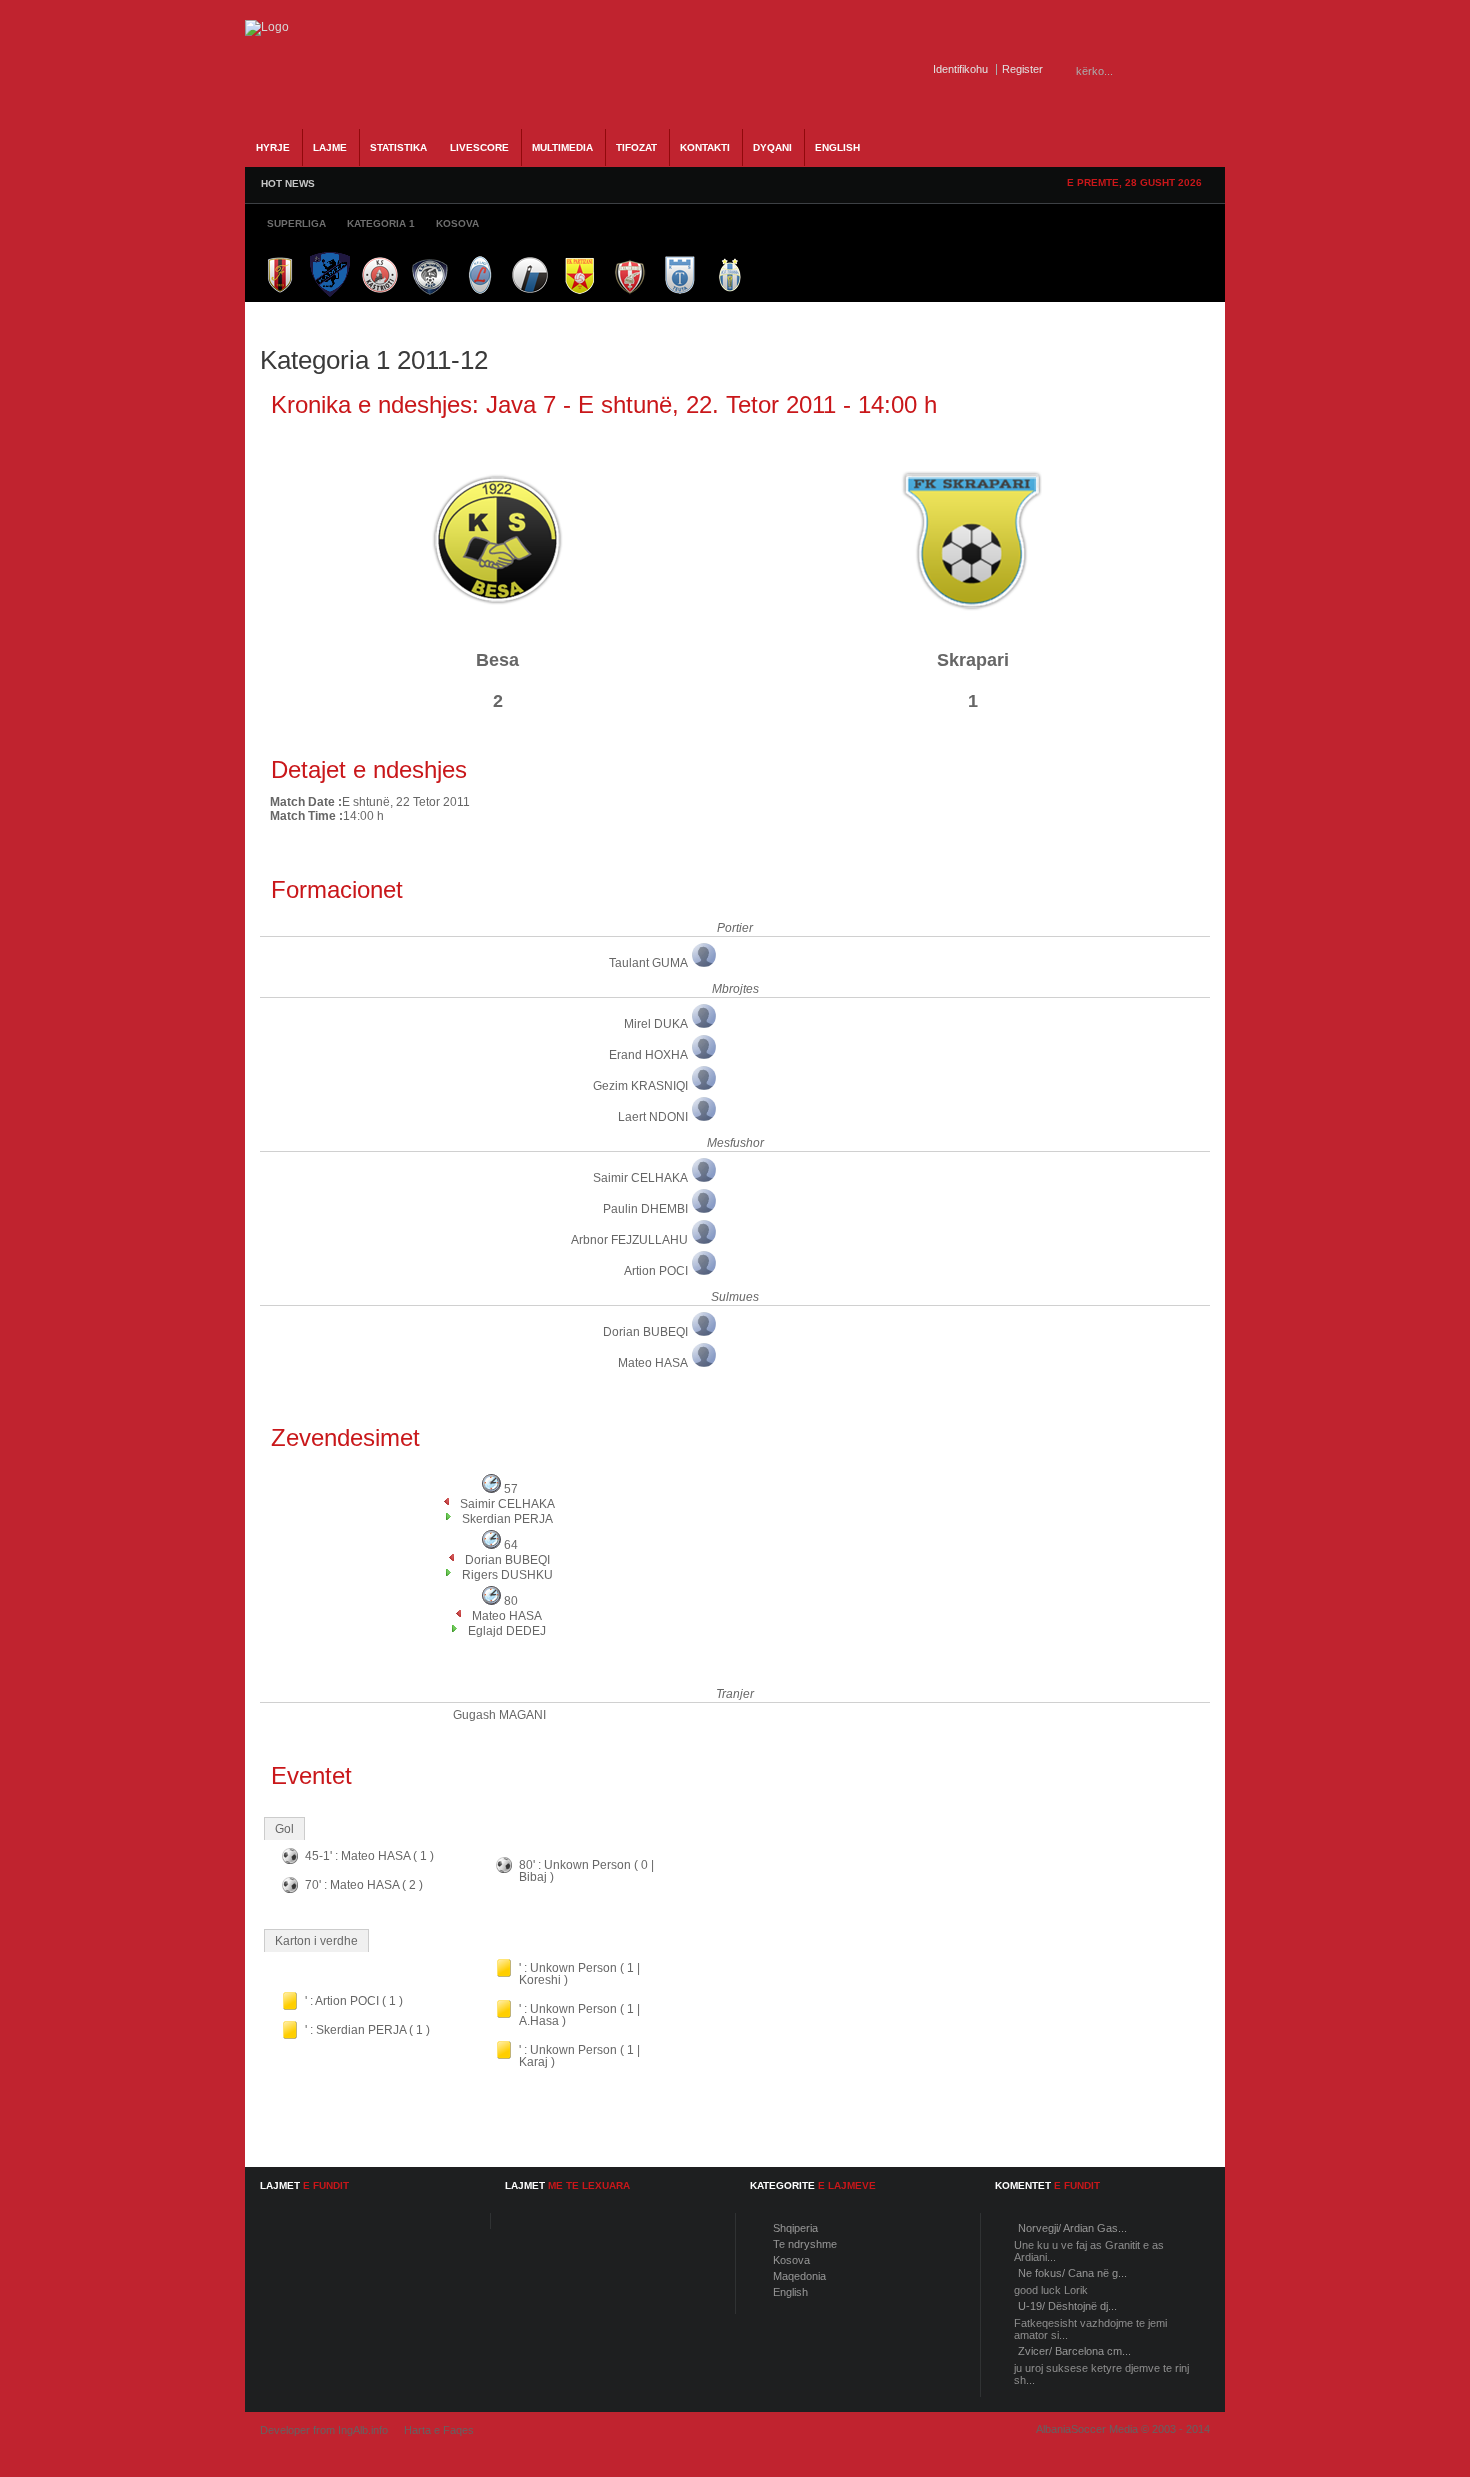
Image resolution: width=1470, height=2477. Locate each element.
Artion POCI (656, 1271)
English (790, 2292)
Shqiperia (795, 2228)
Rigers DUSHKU (507, 1575)
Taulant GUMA (648, 963)
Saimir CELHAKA (640, 1178)
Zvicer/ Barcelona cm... (1074, 2351)
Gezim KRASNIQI (640, 1086)
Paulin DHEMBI (645, 1209)
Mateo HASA (653, 1363)
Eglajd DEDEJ (507, 1631)
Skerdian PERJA (507, 1519)
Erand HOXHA (648, 1055)
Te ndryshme (805, 2244)
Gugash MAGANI (499, 1715)
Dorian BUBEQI (645, 1332)
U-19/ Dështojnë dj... (1067, 2306)
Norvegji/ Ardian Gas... (1072, 2228)
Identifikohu (960, 69)
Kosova (791, 2260)
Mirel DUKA (656, 1024)
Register (1022, 69)
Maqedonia (799, 2276)
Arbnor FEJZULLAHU (629, 1240)
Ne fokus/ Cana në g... (1072, 2273)
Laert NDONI (653, 1117)
